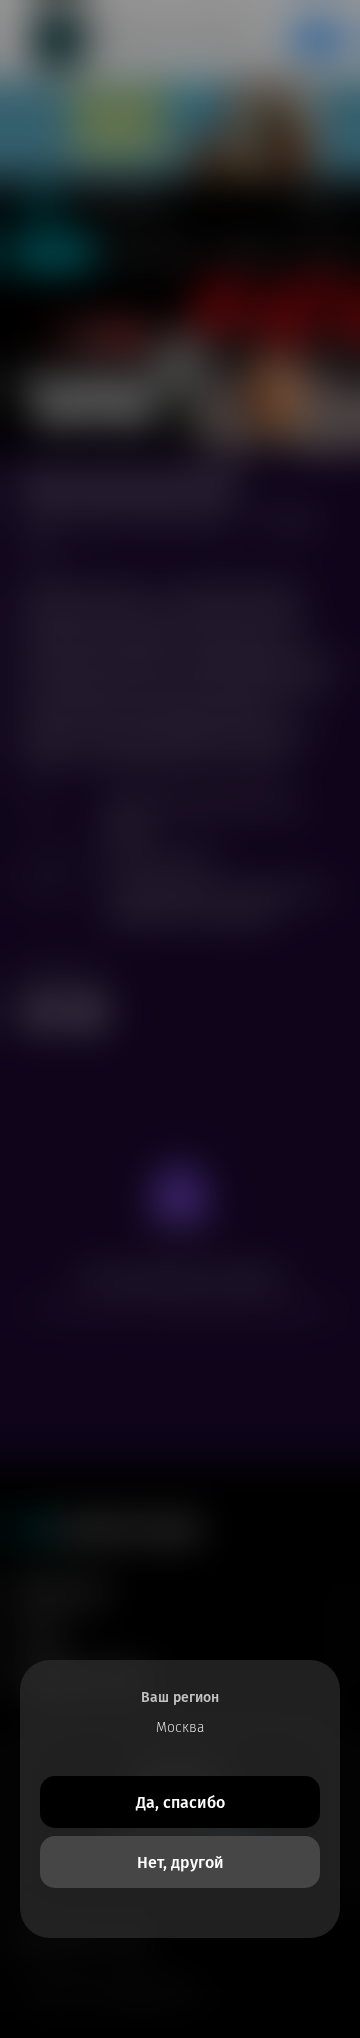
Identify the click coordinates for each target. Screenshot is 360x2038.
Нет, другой (180, 1862)
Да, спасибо (180, 1802)
